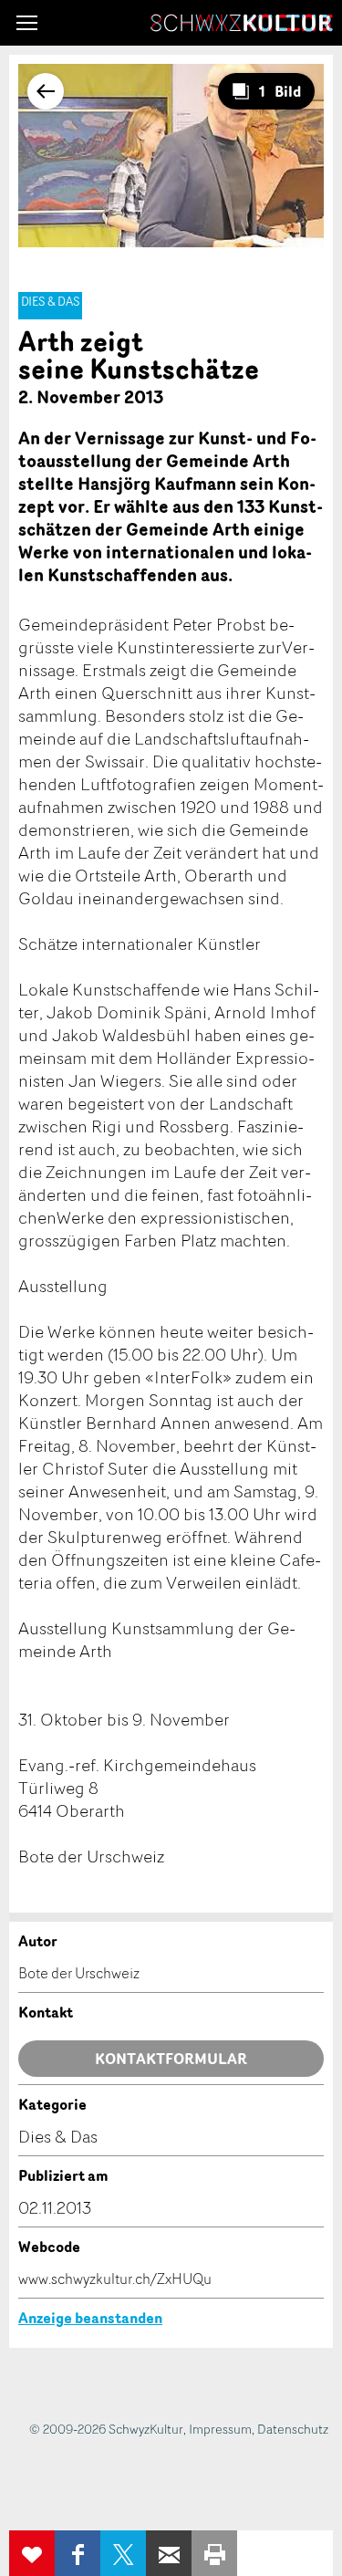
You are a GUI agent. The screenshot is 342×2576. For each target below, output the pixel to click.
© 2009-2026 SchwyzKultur (106, 2429)
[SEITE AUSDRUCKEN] (214, 2553)
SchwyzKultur (242, 23)
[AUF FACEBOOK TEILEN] (78, 2553)
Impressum (220, 2429)
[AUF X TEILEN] (123, 2553)
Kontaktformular (171, 2059)
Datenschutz (293, 2429)
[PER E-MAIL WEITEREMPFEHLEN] (169, 2553)
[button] (27, 23)
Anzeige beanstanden (90, 2318)
